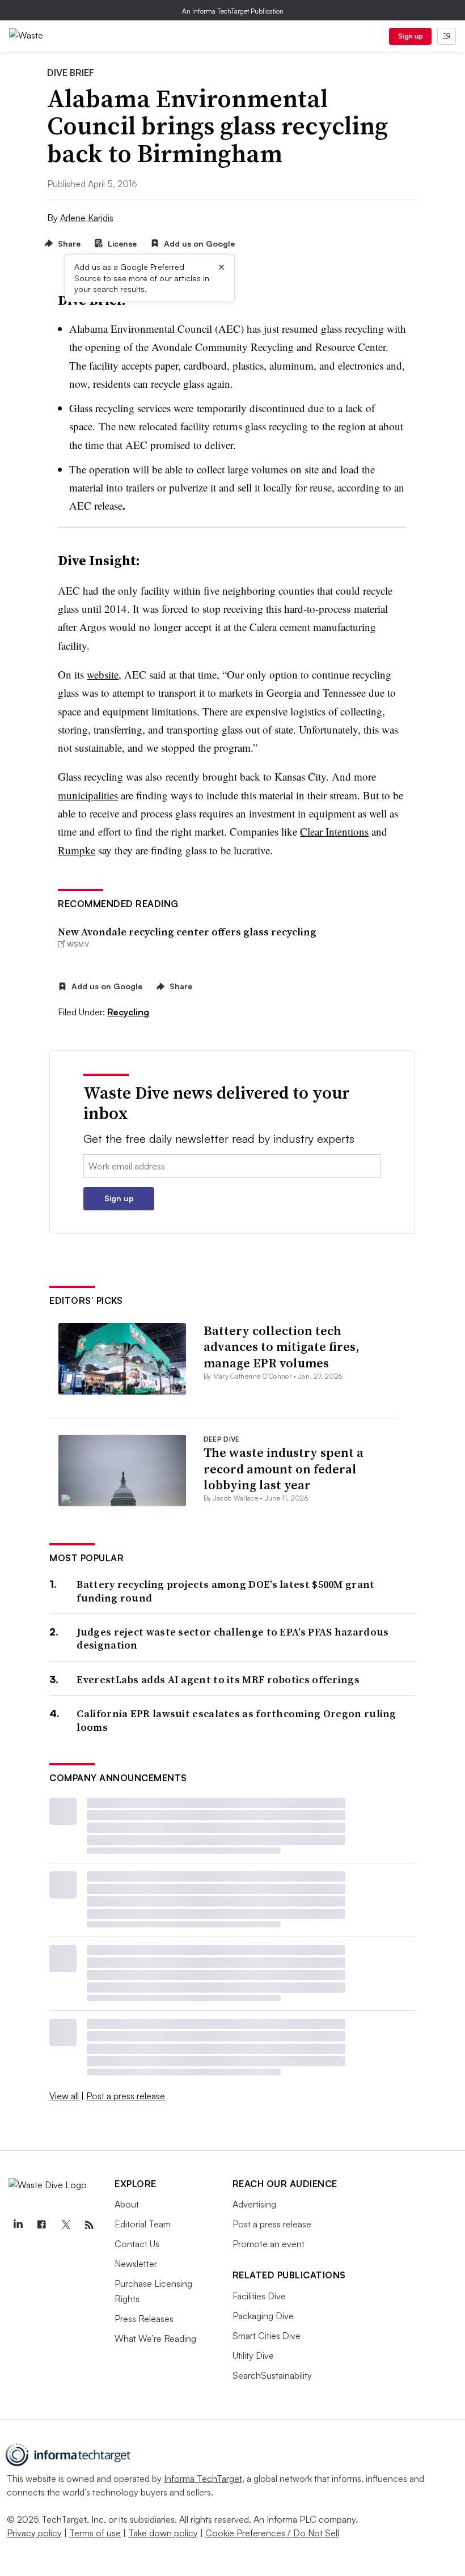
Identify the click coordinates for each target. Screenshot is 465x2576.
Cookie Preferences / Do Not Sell (272, 2533)
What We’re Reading (155, 2338)
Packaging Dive (263, 2316)
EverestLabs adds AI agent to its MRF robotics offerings (218, 1679)
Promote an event (269, 2244)
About (127, 2204)
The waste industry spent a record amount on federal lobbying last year (284, 1469)
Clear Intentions (334, 831)
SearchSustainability (272, 2375)
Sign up (411, 36)
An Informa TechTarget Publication (233, 11)
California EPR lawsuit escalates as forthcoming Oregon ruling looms (236, 1720)
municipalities (88, 795)
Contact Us (137, 2244)
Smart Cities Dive (267, 2336)
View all (64, 2096)
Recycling (128, 1012)
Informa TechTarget (203, 2478)
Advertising (254, 2204)
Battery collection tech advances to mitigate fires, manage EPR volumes (281, 1347)
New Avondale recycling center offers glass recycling (187, 932)
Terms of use (95, 2533)
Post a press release (126, 2096)
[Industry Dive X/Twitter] (65, 2225)
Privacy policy (34, 2533)
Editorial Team (143, 2224)
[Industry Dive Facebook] (41, 2225)
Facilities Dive (259, 2296)
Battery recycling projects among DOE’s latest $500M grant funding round (225, 1591)
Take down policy (163, 2533)
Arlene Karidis (87, 218)
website (103, 674)
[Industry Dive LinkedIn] (18, 2225)
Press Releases (144, 2319)
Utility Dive (253, 2355)
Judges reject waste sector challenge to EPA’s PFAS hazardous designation (232, 1639)
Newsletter (136, 2264)
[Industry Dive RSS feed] (89, 2225)
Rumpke (77, 850)
